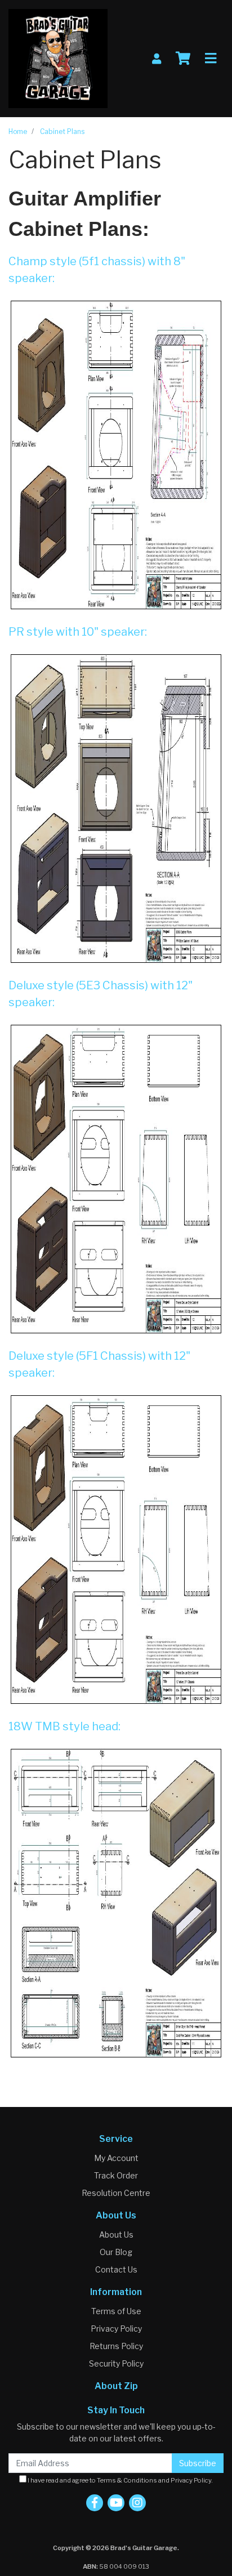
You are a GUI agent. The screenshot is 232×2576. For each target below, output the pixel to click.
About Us (116, 2235)
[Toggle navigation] (211, 59)
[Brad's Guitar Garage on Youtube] (116, 2503)
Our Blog (116, 2252)
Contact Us (116, 2269)
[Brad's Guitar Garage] (58, 58)
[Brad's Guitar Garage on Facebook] (95, 2503)
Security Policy (116, 2363)
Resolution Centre (116, 2193)
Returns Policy (116, 2346)
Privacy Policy (116, 2329)
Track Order (116, 2175)
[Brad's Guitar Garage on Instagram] (137, 2503)
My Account (116, 2158)
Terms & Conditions (127, 2480)
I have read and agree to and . (120, 2480)
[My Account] (157, 59)
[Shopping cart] (183, 59)
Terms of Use (116, 2311)
